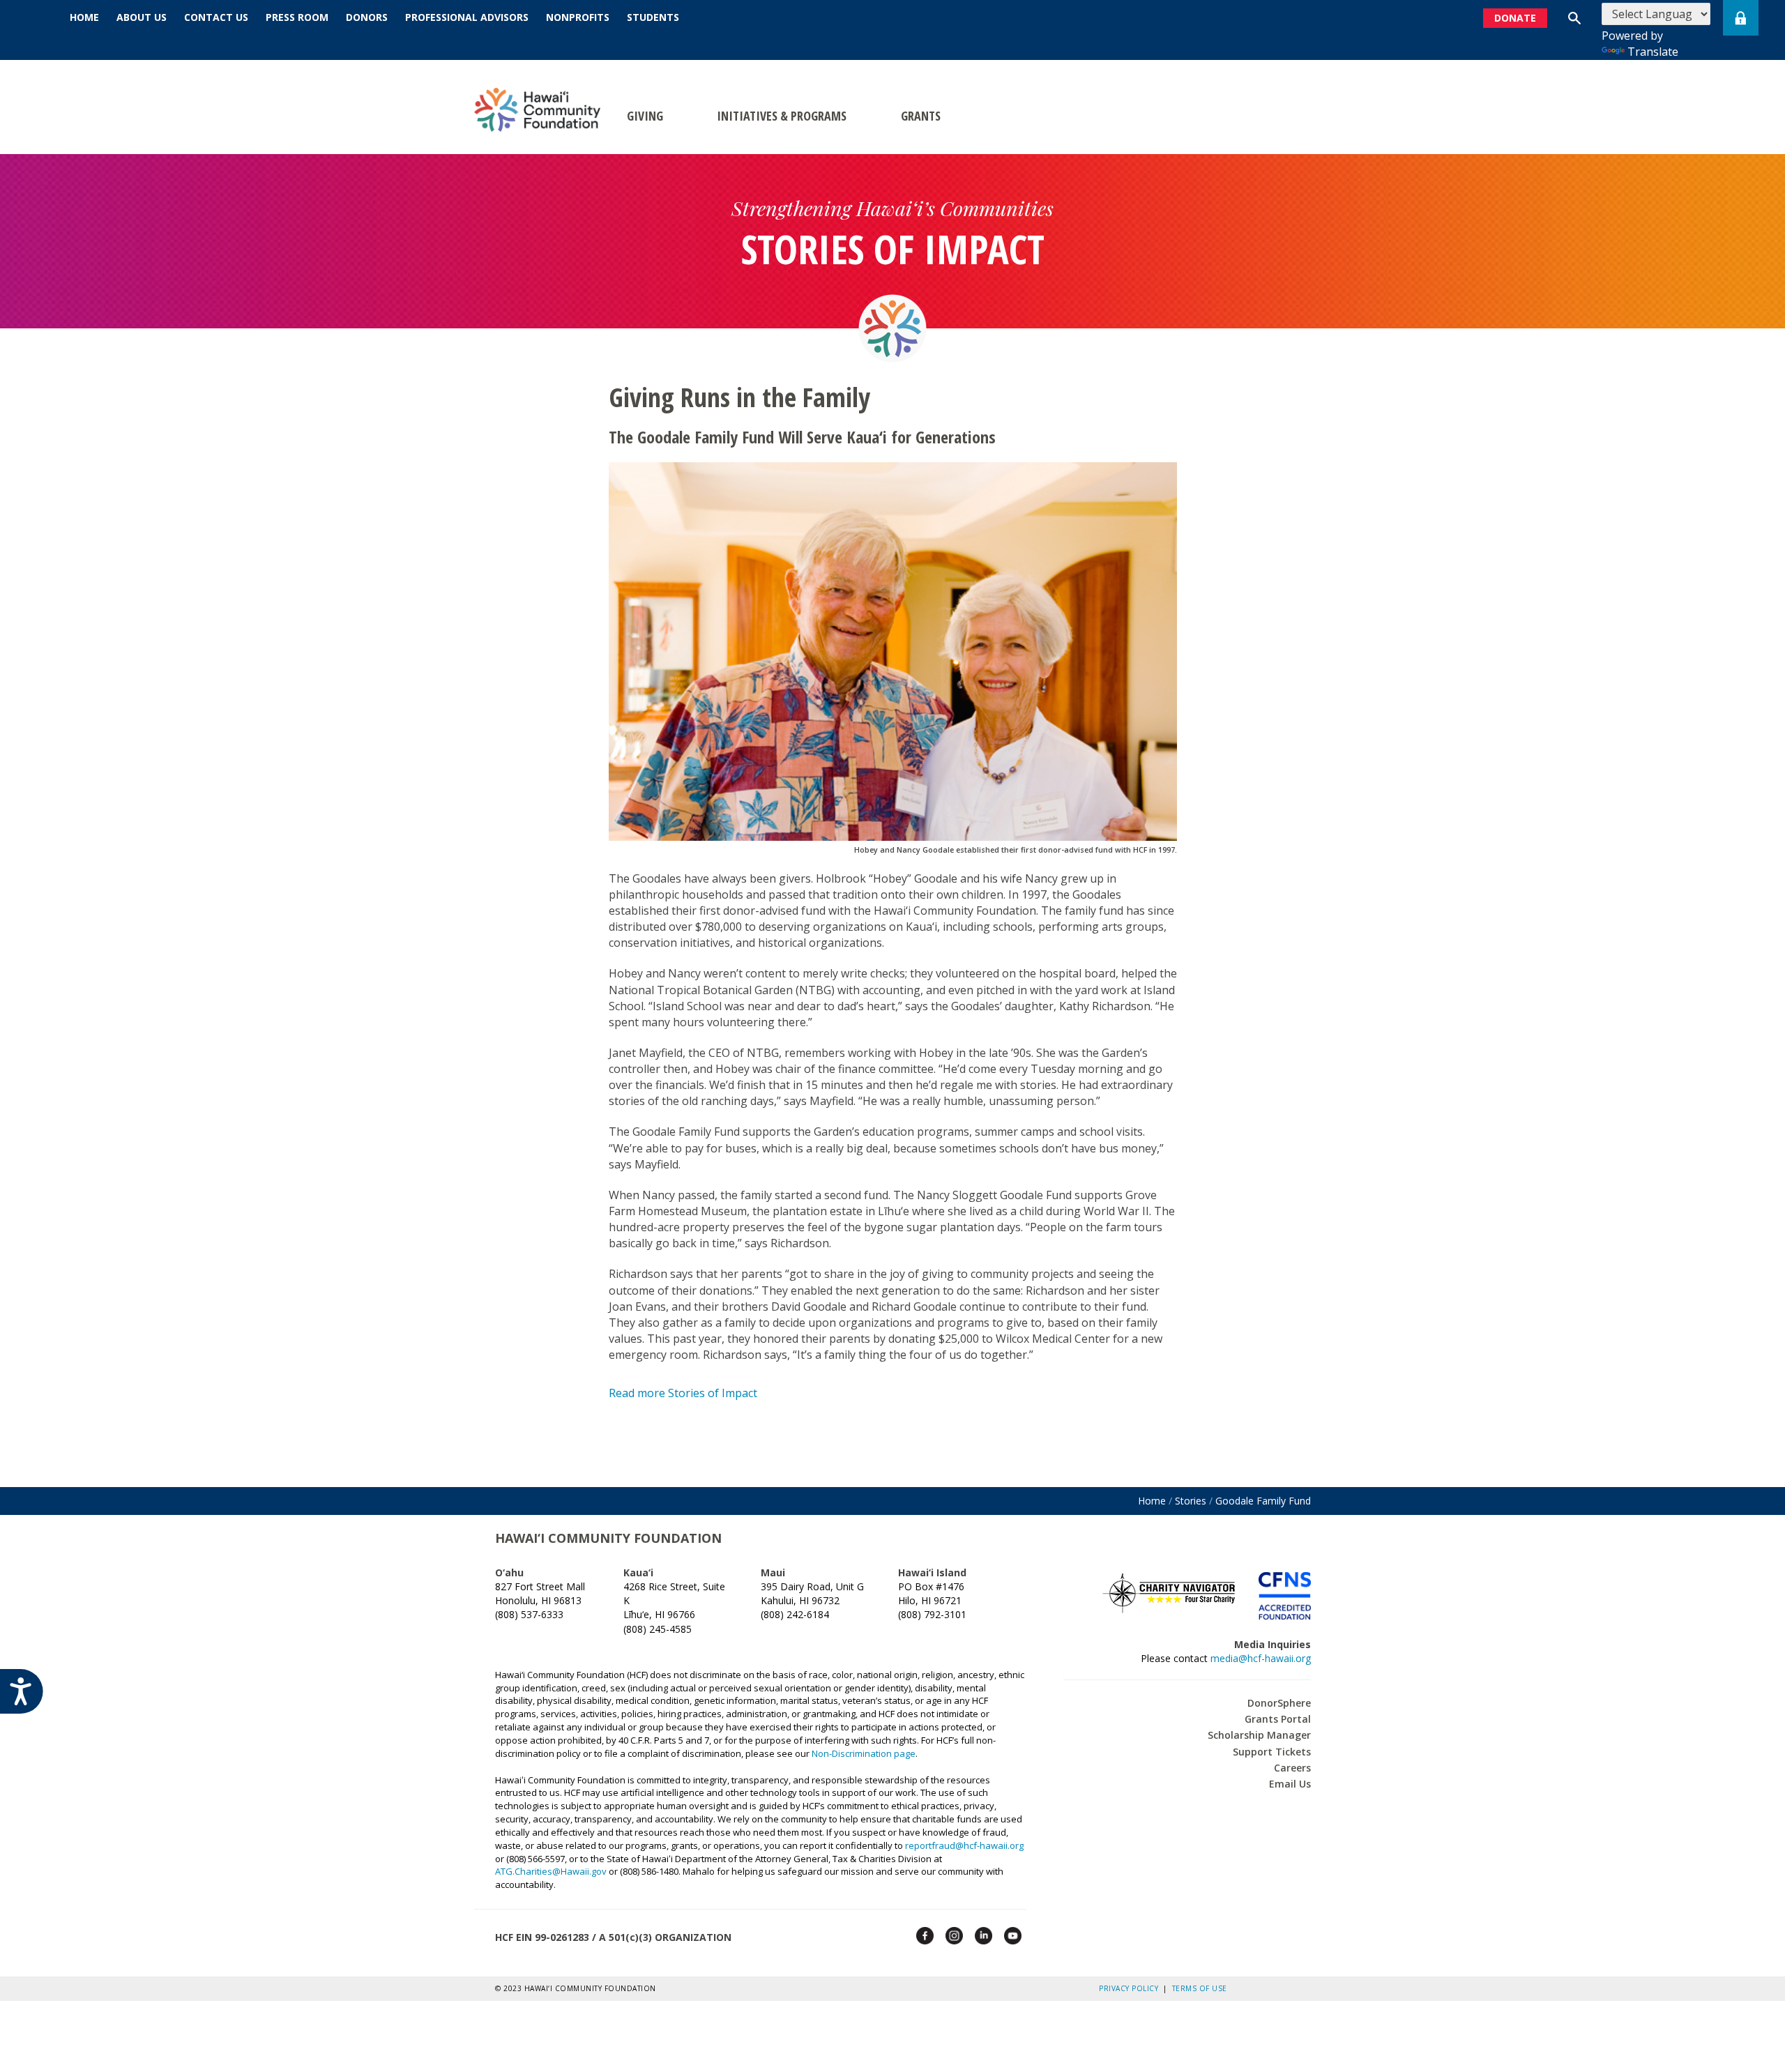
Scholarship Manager (1259, 1735)
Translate (1653, 52)
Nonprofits (578, 17)
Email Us (1290, 1784)
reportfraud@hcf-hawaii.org (964, 1845)
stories (1191, 1501)
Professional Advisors (467, 17)
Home (84, 17)
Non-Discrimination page (864, 1753)
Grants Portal (1278, 1719)
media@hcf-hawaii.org (1261, 1658)
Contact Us (216, 17)
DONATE (1515, 18)
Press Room (297, 17)
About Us (142, 17)
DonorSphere (1279, 1703)
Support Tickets (1272, 1752)
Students (653, 17)
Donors (367, 17)
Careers (1292, 1768)
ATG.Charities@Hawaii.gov (551, 1871)
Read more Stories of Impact (683, 1393)
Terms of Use (1200, 1988)
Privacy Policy (1131, 1988)
